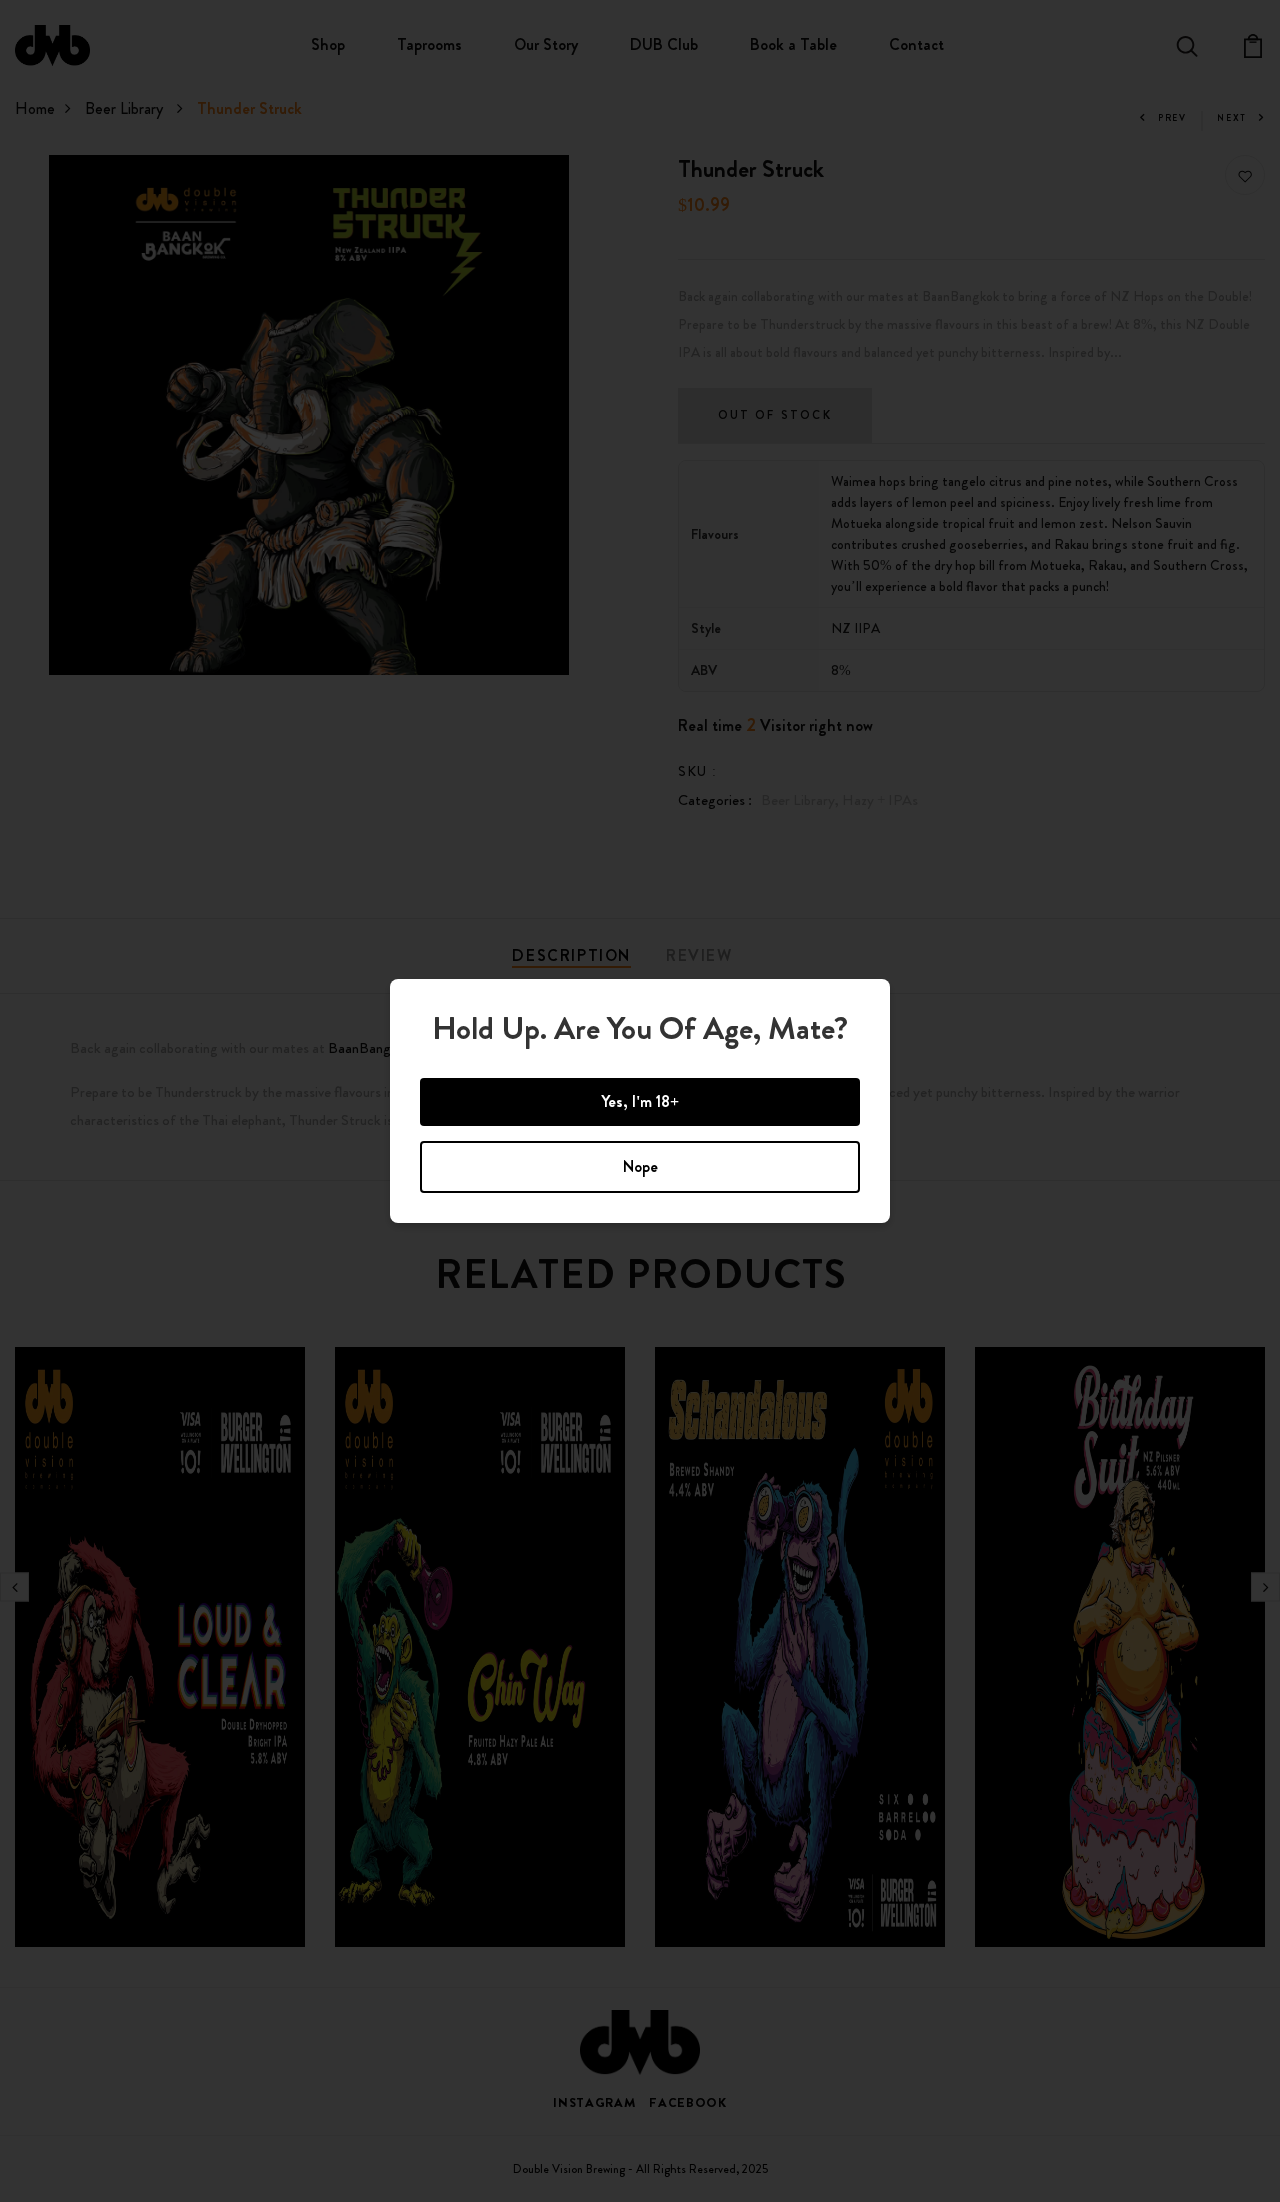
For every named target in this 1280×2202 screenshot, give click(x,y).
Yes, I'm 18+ (640, 1101)
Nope (640, 1166)
